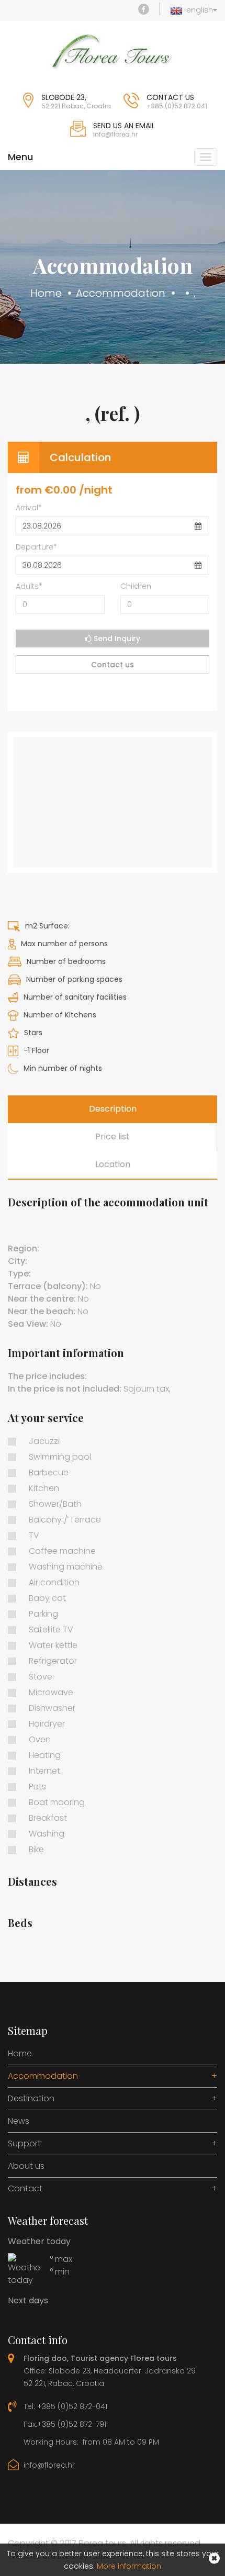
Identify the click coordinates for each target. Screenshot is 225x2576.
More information (129, 2566)
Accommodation (121, 293)
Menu (20, 157)
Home (46, 293)
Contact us (113, 665)
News (19, 2121)
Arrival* (29, 508)
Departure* (36, 547)
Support (113, 2144)
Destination (113, 2099)
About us (26, 2166)
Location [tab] (113, 1164)
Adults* (29, 586)
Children (136, 586)
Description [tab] (113, 1109)
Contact (113, 2189)
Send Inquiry (116, 639)
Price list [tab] (113, 1136)
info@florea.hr (49, 2465)
